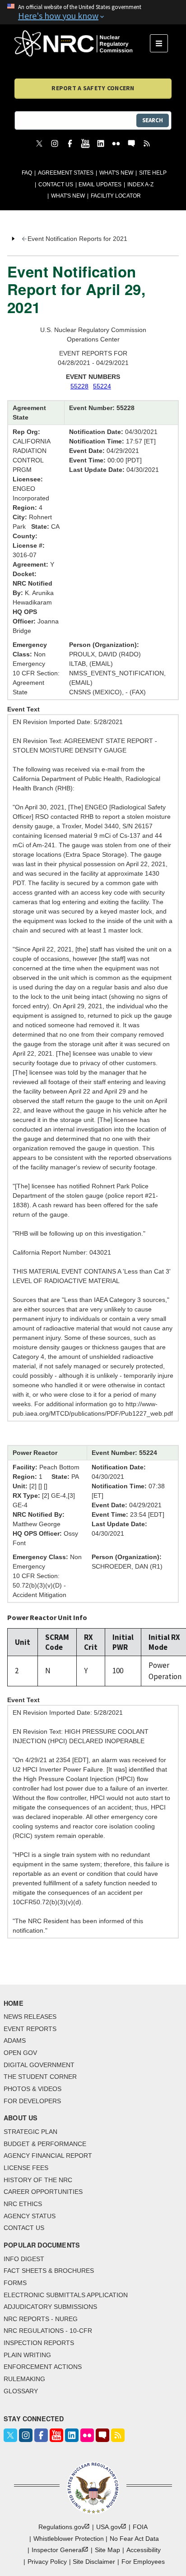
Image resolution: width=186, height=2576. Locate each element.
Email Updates (100, 185)
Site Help (153, 173)
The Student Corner (40, 2077)
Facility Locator (116, 196)
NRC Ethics (23, 2204)
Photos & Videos (33, 2089)
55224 (102, 386)
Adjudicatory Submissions (50, 2307)
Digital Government (39, 2065)
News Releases (30, 2017)
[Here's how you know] (93, 12)
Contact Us (56, 185)
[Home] (82, 43)
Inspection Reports (39, 2343)
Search (153, 120)
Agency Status (30, 2216)
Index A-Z (140, 185)
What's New (116, 173)
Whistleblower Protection (69, 2539)
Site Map (107, 2550)
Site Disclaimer (94, 2562)
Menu (162, 43)
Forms (15, 2283)
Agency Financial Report (48, 2156)
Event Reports (30, 2029)
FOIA (140, 2527)
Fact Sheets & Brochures (49, 2271)
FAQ (27, 173)
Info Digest (24, 2259)
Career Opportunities (43, 2192)
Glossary (21, 2391)
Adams (15, 2040)
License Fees (26, 2168)
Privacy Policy (47, 2562)
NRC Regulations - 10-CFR (48, 2331)
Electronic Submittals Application (66, 2295)
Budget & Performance (45, 2144)
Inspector (57, 2550)
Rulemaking (24, 2379)
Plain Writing (27, 2355)
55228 (79, 386)
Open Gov (20, 2053)
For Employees (143, 2562)
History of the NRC (38, 2180)
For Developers (32, 2101)
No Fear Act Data (134, 2539)
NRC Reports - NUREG (41, 2319)
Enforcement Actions (43, 2367)
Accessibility (144, 2550)
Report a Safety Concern (93, 88)
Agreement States (66, 173)
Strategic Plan (30, 2132)
